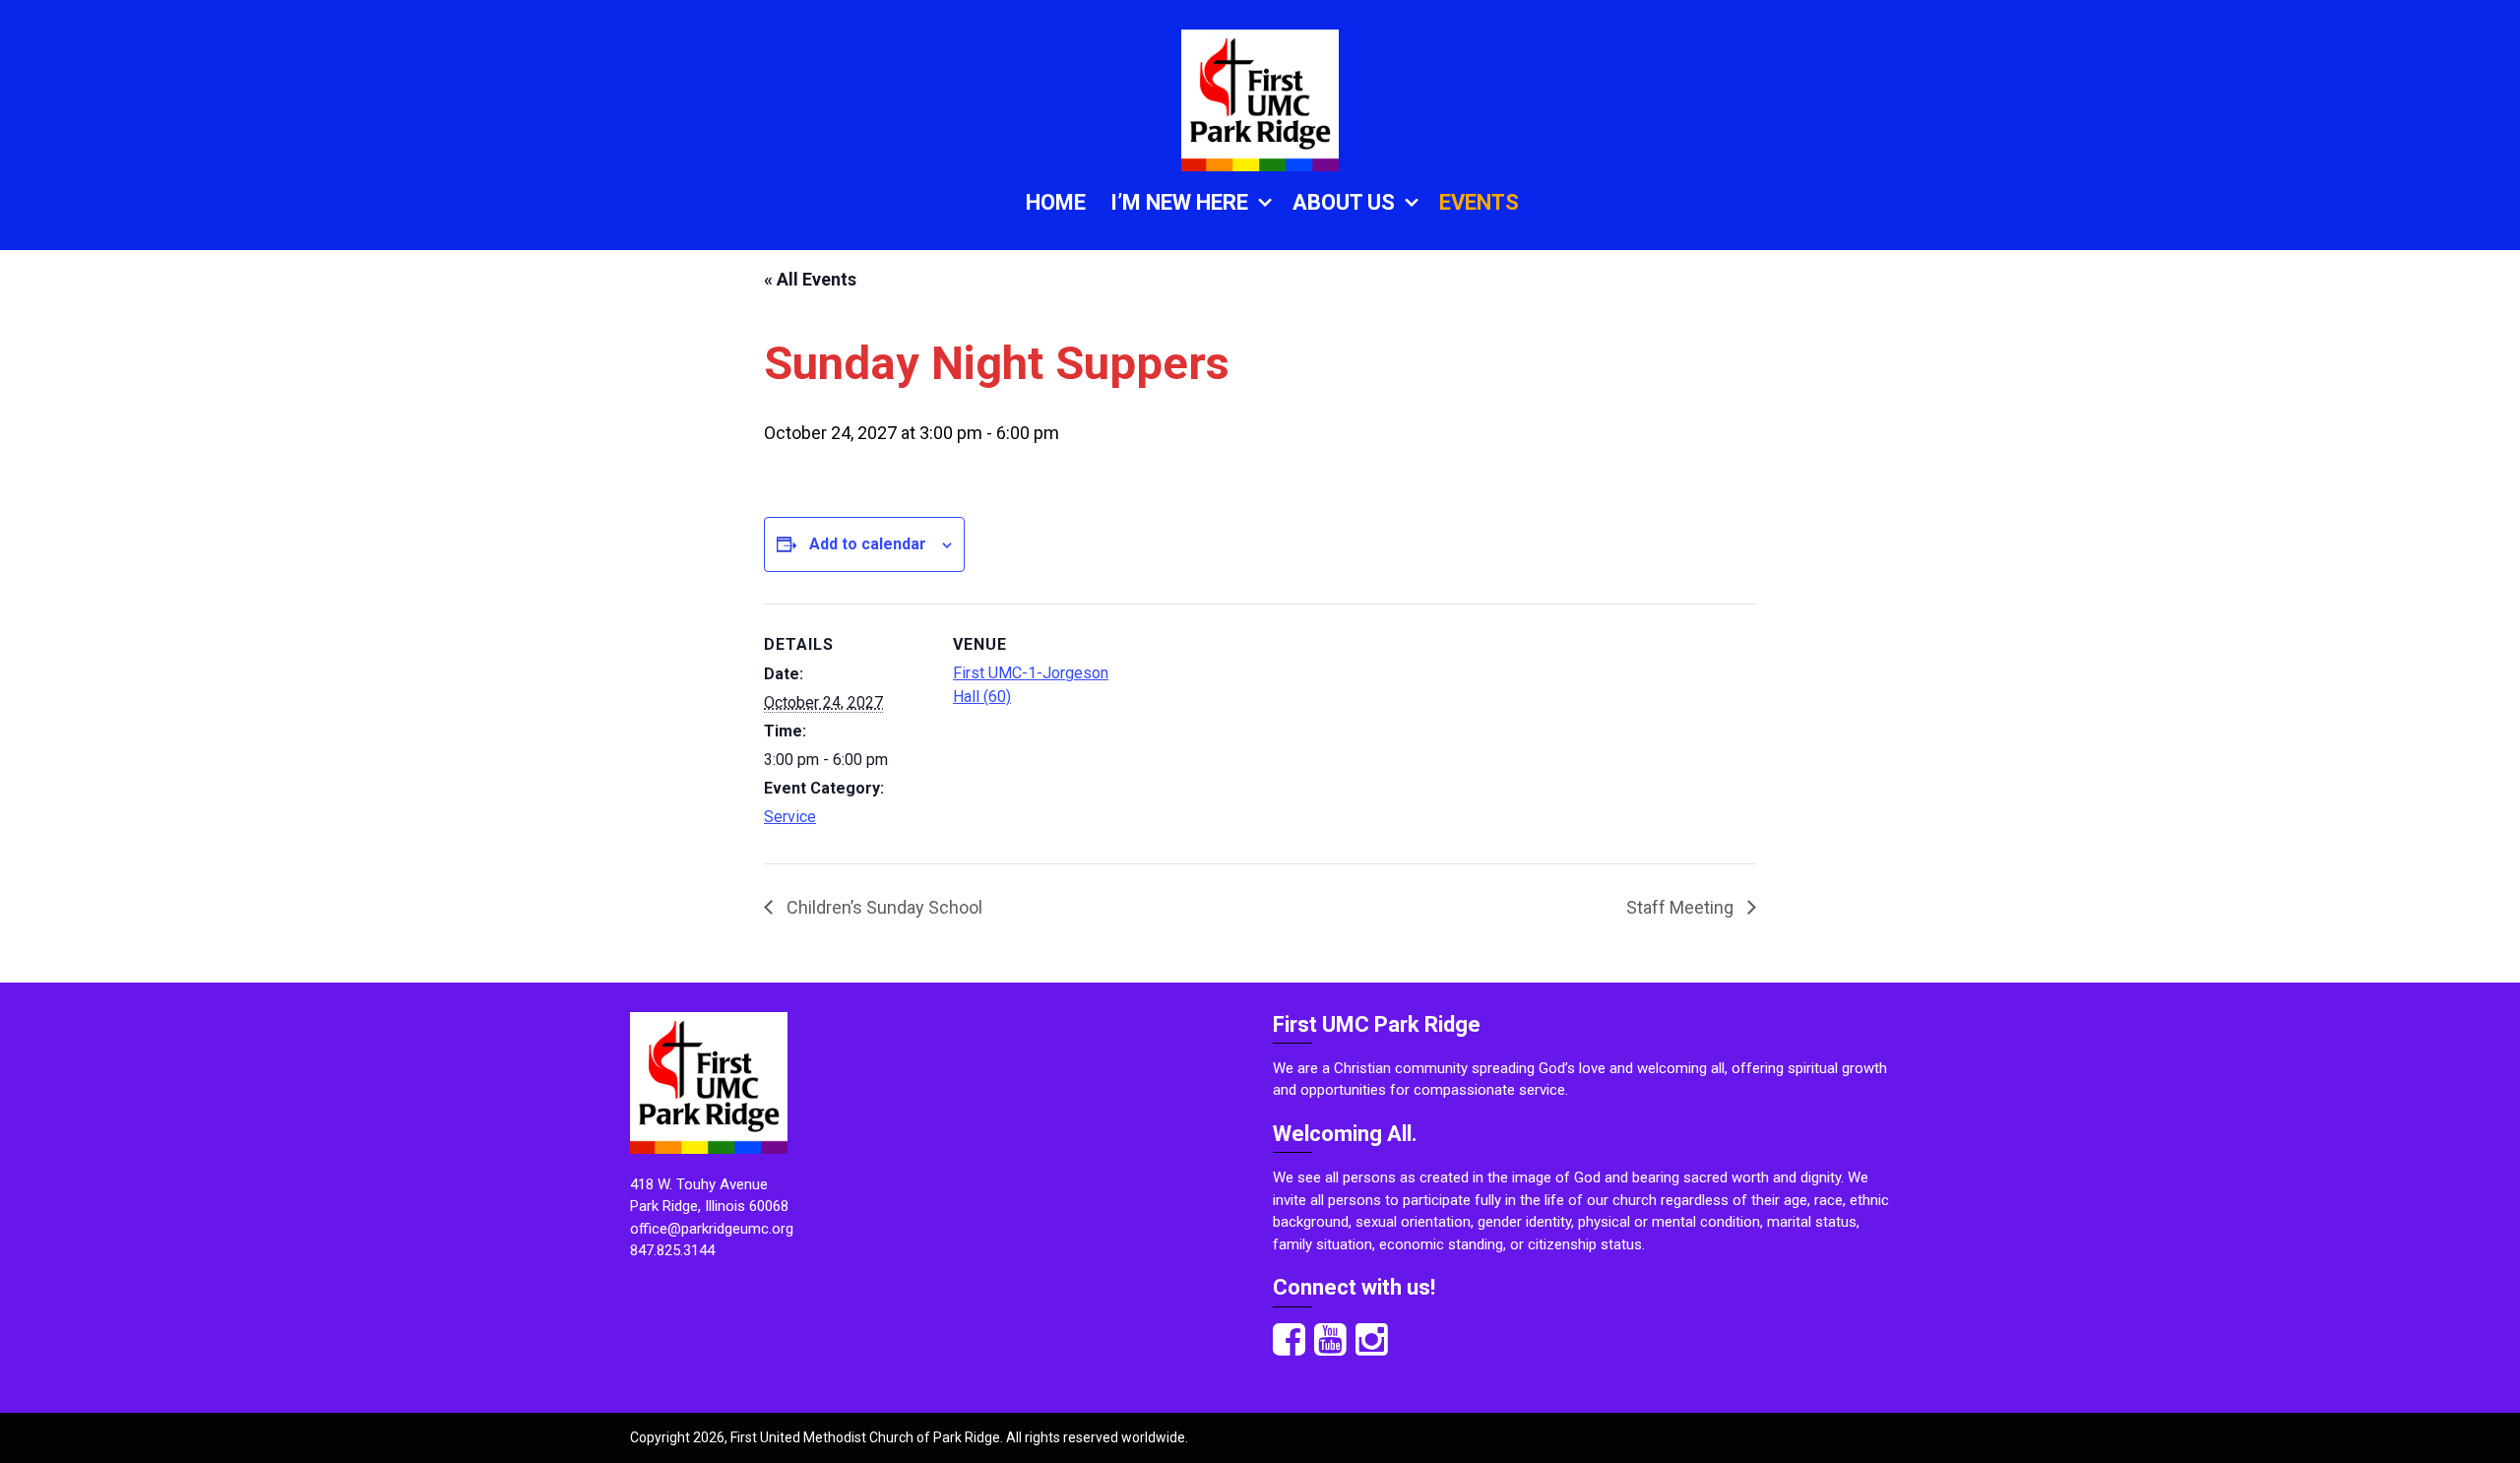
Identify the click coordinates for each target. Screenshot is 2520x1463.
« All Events (810, 279)
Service (790, 817)
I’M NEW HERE (1179, 202)
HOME (1056, 202)
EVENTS (1479, 202)
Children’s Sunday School (882, 907)
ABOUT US (1344, 202)
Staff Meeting (1682, 907)
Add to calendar (868, 544)
